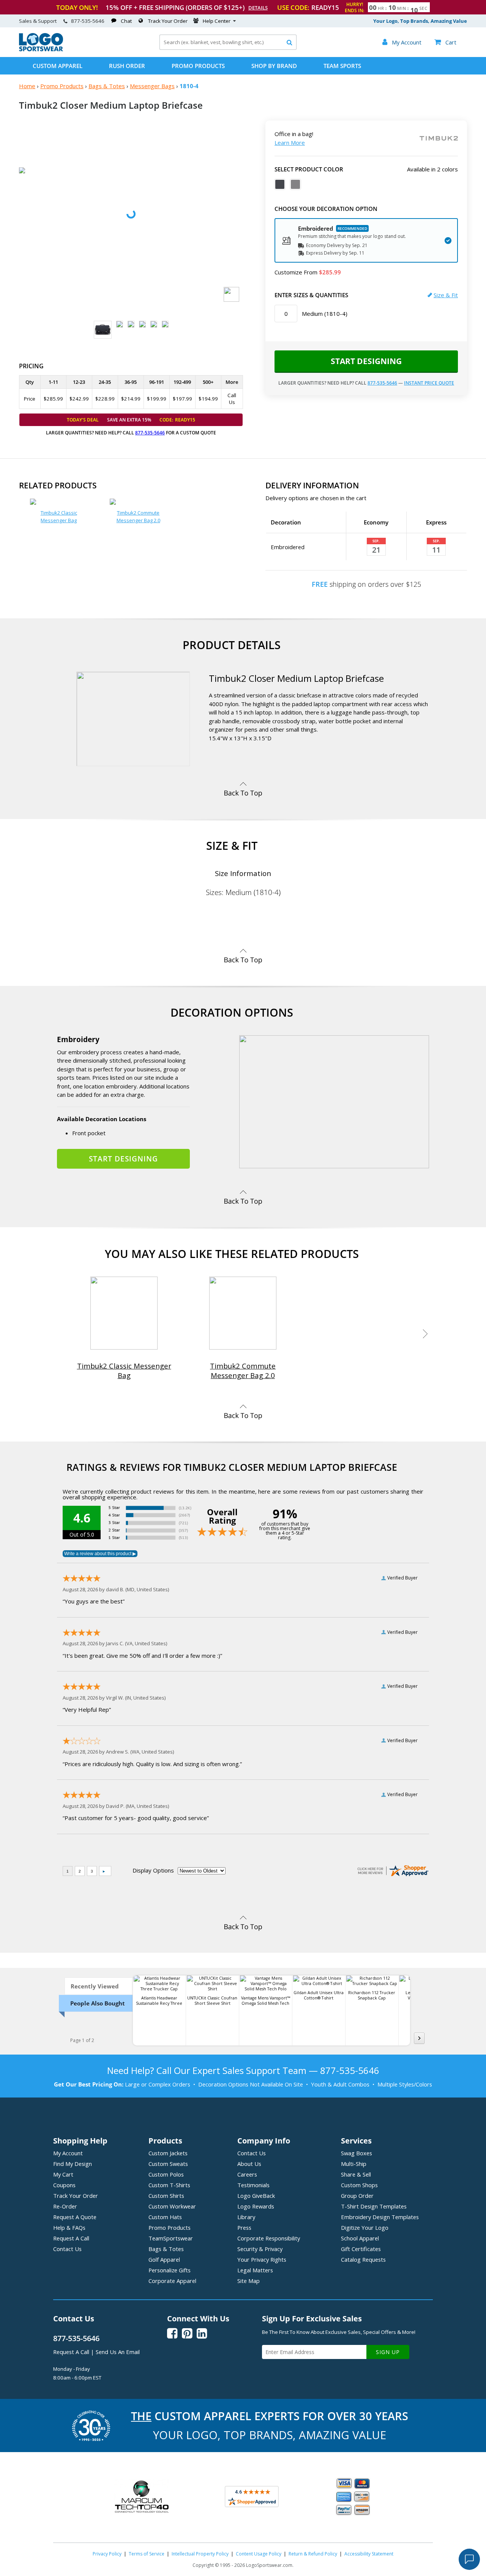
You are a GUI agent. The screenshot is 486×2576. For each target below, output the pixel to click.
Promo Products (198, 66)
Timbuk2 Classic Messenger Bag (59, 516)
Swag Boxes (357, 2153)
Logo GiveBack (256, 2196)
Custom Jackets (168, 2153)
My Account (68, 2153)
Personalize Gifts (170, 2270)
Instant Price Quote (429, 383)
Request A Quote (75, 2217)
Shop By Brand (274, 66)
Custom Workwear (172, 2206)
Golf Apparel (164, 2259)
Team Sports (342, 66)
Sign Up (388, 2352)
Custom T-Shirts (169, 2185)
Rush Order (127, 66)
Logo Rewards (256, 2206)
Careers (247, 2174)
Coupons (64, 2185)
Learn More (290, 143)
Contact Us (67, 2249)
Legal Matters (255, 2270)
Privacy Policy (107, 2554)
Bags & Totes (107, 86)
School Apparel (360, 2238)
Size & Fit (446, 295)
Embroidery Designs (380, 2217)
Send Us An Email (118, 2352)
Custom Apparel (58, 66)
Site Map (249, 2281)
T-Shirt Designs (374, 2206)
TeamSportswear (171, 2238)
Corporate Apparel (172, 2281)
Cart (445, 42)
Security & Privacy (260, 2249)
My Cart (63, 2174)
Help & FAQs (69, 2227)
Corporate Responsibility (269, 2238)
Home (27, 86)
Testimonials (253, 2185)
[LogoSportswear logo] (41, 49)
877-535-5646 (88, 21)
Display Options (153, 1870)
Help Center (217, 21)
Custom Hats (165, 2217)
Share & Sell (356, 2174)
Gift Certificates (361, 2249)
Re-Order (65, 2206)
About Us (249, 2164)
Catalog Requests (363, 2259)
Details (258, 8)
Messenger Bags (152, 86)
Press (244, 2227)
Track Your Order (168, 21)
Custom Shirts (166, 2196)
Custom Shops (359, 2185)
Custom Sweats (168, 2164)
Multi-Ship (354, 2164)
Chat (126, 21)
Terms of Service (147, 2554)
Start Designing (366, 361)
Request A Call (71, 2238)
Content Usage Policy (259, 2554)
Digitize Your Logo (365, 2227)
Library (246, 2217)
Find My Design (73, 2164)
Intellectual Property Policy (200, 2554)
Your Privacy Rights (262, 2259)
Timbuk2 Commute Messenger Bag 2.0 (138, 516)
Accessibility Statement (369, 2554)
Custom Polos (166, 2174)
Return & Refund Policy (313, 2554)
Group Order (357, 2196)
